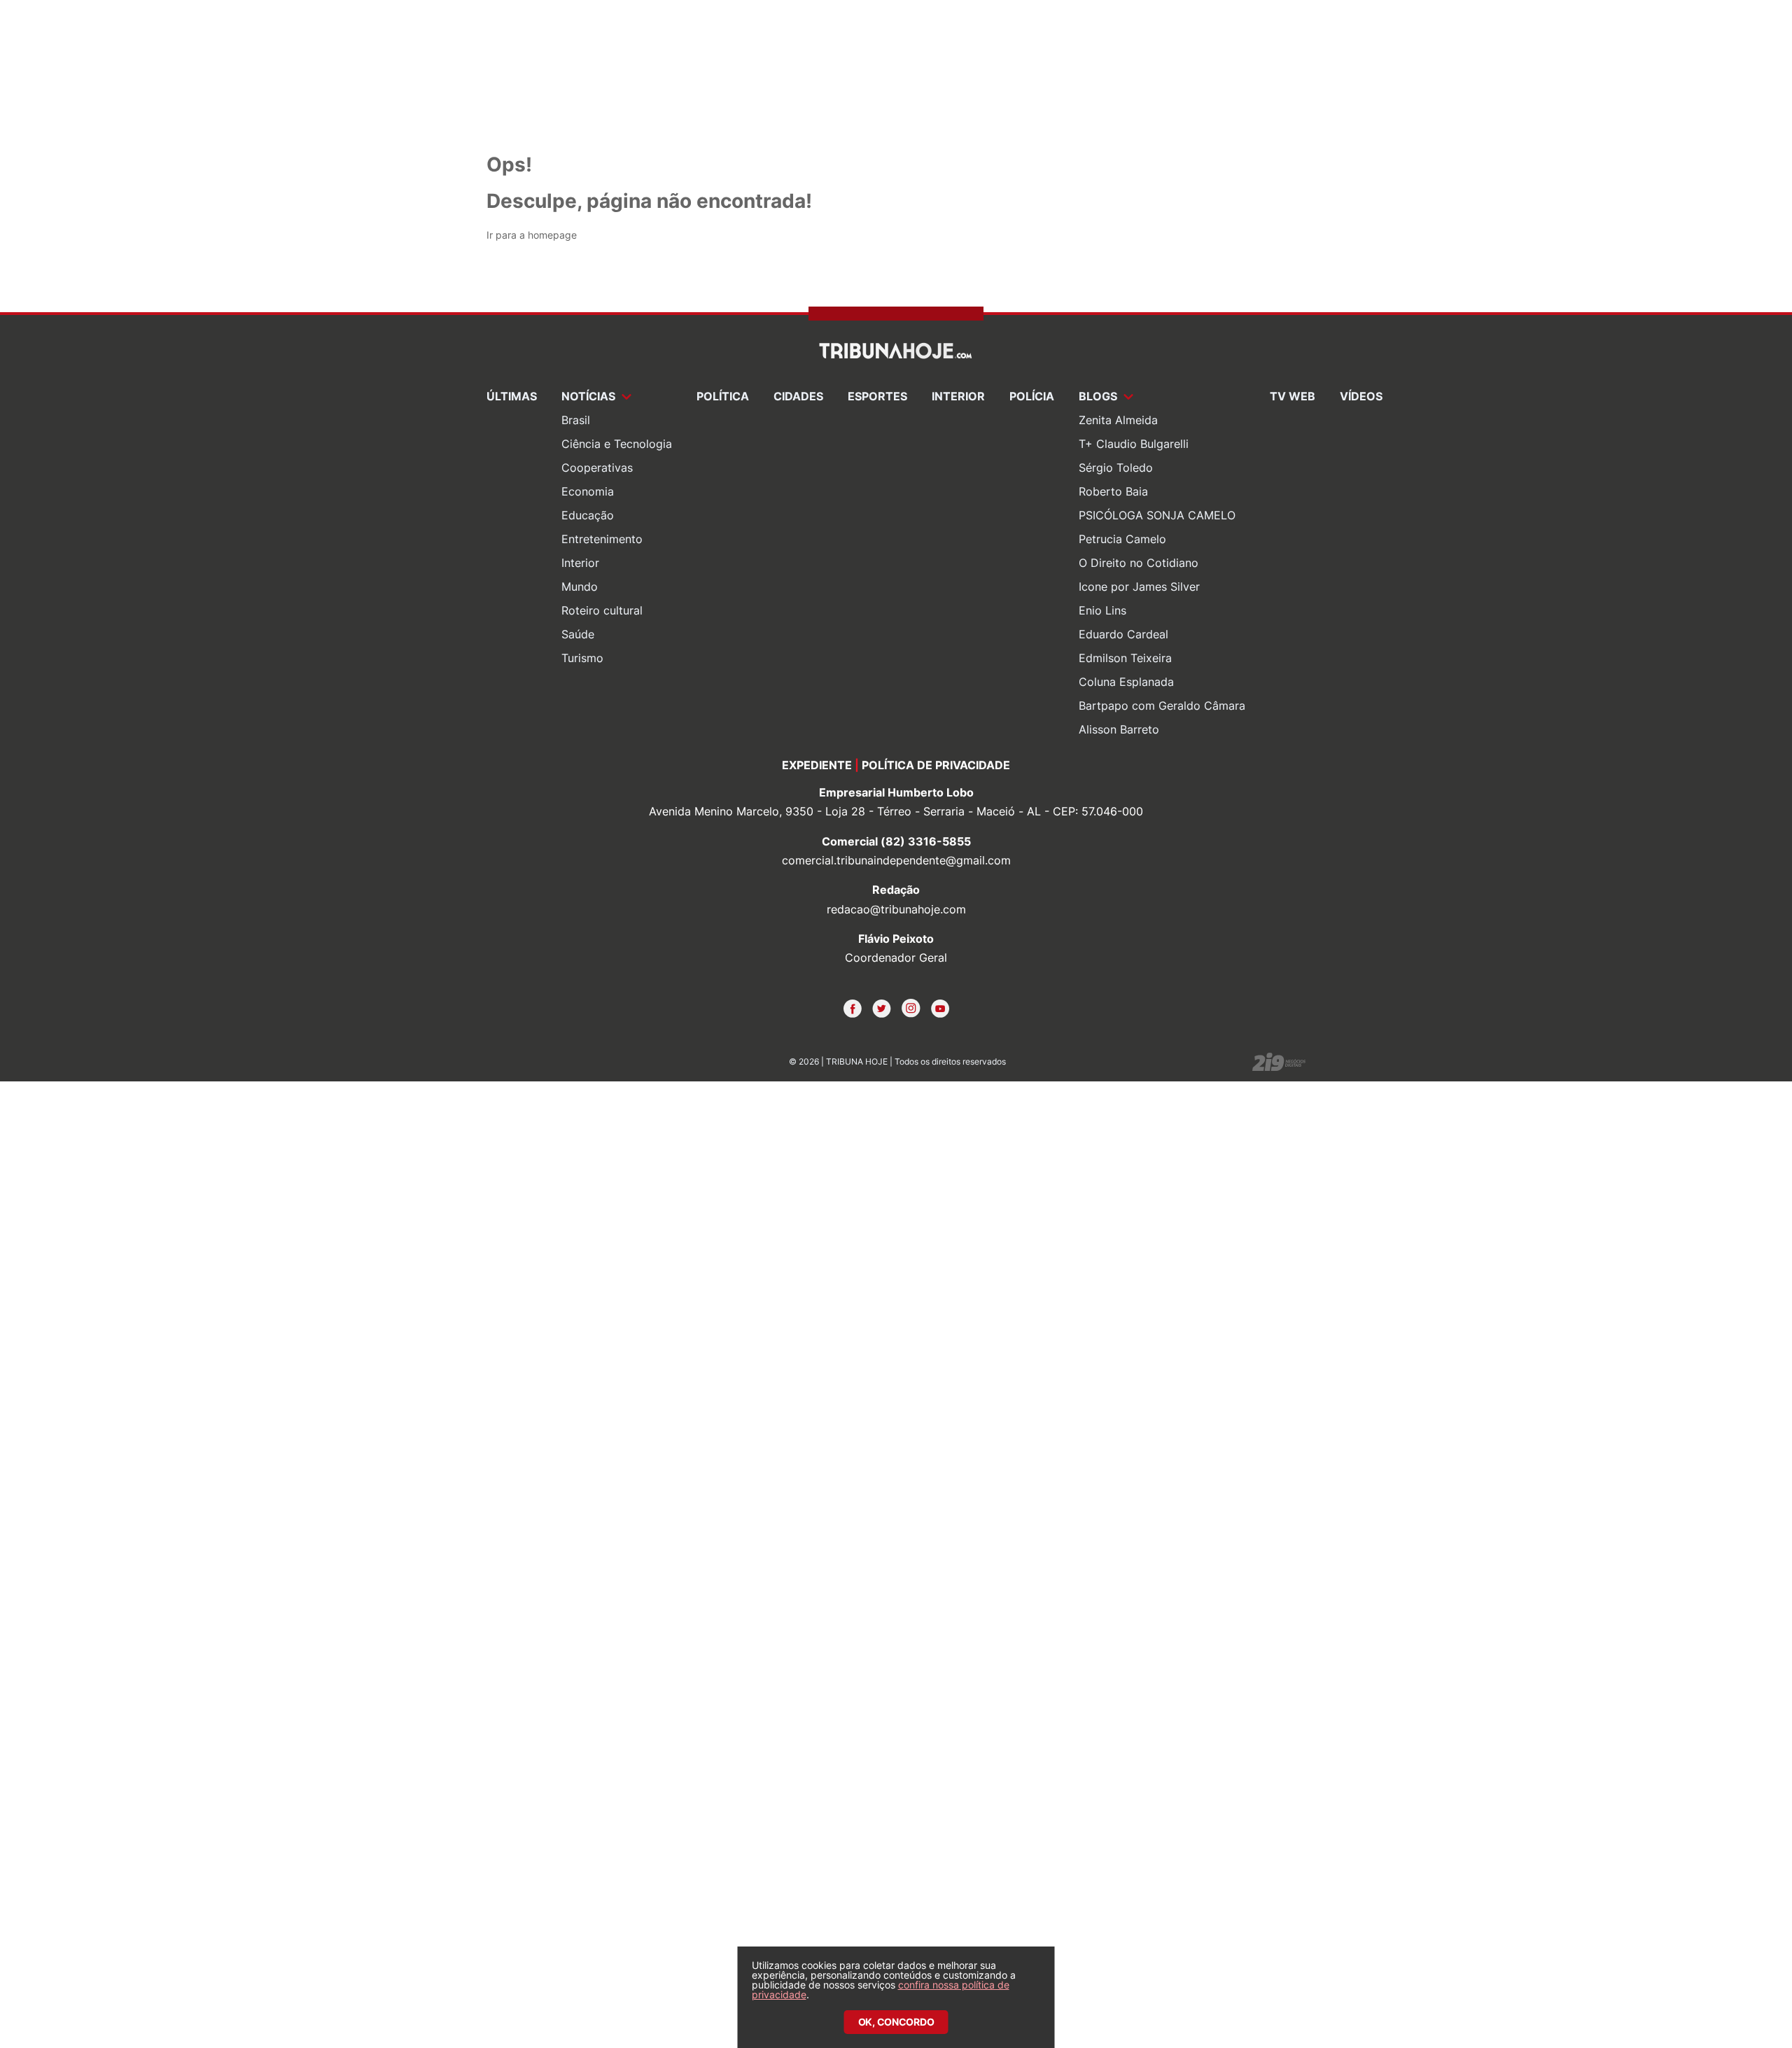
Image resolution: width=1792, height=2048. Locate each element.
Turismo (582, 658)
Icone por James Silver (1139, 587)
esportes (877, 396)
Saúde (578, 634)
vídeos (1361, 396)
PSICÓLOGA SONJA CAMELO (1157, 515)
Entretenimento (602, 539)
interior (958, 396)
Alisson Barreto (1119, 729)
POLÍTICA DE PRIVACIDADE (936, 765)
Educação (588, 515)
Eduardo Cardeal (1123, 634)
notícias (590, 396)
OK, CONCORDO (896, 2022)
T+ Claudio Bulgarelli (1134, 444)
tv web (1293, 396)
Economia (588, 491)
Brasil (576, 420)
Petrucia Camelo (1122, 539)
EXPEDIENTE (817, 765)
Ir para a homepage (532, 235)
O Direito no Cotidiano (1139, 563)
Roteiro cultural (602, 610)
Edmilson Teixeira (1125, 658)
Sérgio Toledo (1116, 468)
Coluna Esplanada (1126, 682)
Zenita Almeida (1118, 420)
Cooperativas (597, 468)
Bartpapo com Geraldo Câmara (1162, 706)
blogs (1099, 396)
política (723, 396)
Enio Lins (1102, 610)
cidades (798, 396)
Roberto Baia (1113, 491)
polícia (1032, 396)
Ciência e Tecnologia (617, 444)
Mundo (580, 587)
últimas (512, 396)
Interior (580, 563)
